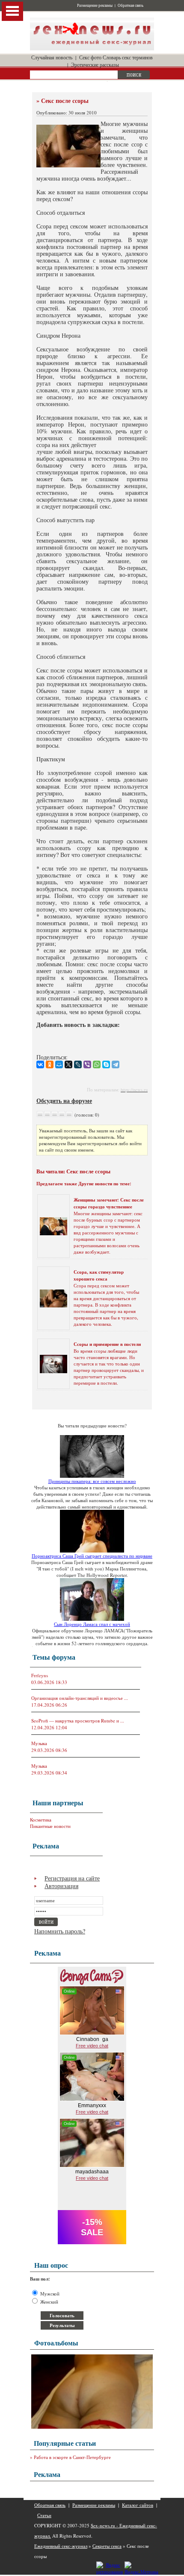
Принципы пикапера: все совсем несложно (92, 1481)
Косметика (41, 1820)
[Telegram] (116, 1064)
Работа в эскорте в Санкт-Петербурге (72, 2457)
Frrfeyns (40, 1675)
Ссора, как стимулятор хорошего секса (99, 1275)
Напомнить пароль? (60, 1931)
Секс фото (90, 57)
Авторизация (61, 1886)
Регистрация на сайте (72, 1878)
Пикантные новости (50, 1826)
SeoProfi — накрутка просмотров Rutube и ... (78, 1721)
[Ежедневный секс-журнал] (92, 48)
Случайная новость (52, 57)
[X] (68, 1064)
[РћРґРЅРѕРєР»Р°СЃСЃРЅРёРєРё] (50, 1064)
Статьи (44, 2515)
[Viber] (87, 1064)
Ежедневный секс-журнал (61, 2546)
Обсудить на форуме (64, 1101)
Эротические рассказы (95, 64)
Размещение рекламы (95, 6)
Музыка (39, 1743)
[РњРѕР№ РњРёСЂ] (59, 1064)
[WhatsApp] (97, 1064)
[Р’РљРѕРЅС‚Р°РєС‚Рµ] (40, 1064)
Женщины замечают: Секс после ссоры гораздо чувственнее (109, 1203)
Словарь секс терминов (128, 57)
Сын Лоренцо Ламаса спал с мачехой (92, 1624)
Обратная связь (131, 6)
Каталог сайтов (138, 2505)
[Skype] (106, 1064)
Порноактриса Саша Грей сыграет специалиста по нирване (92, 1556)
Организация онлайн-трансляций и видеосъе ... (80, 1698)
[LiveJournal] (78, 1064)
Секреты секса (107, 2546)
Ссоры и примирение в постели (107, 1344)
